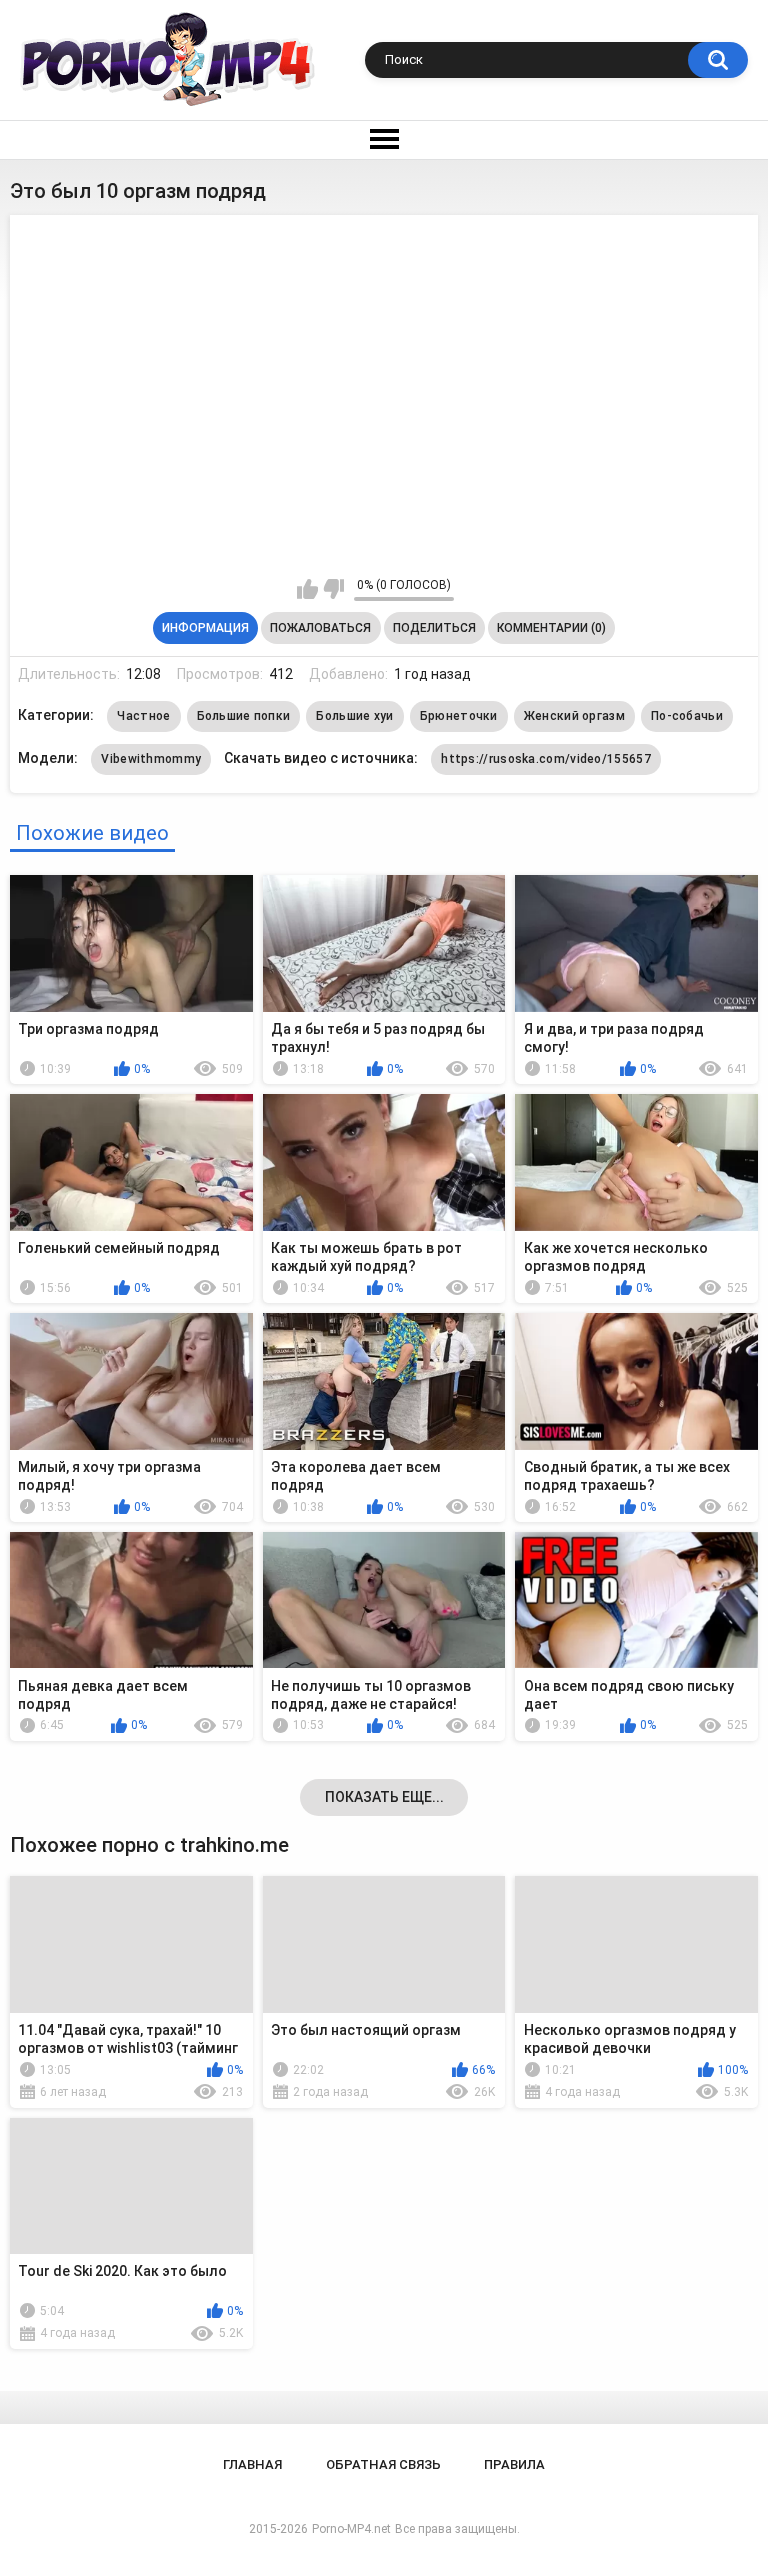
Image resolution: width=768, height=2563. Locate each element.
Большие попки (244, 716)
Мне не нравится (333, 589)
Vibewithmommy (151, 759)
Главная (252, 2464)
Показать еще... (384, 1797)
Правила (514, 2464)
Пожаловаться (320, 628)
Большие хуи (354, 716)
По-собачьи (687, 716)
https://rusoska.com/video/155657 (546, 759)
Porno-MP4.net (351, 2529)
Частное (143, 716)
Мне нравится (307, 589)
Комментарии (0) (551, 628)
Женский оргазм (574, 716)
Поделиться (434, 628)
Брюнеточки (459, 716)
